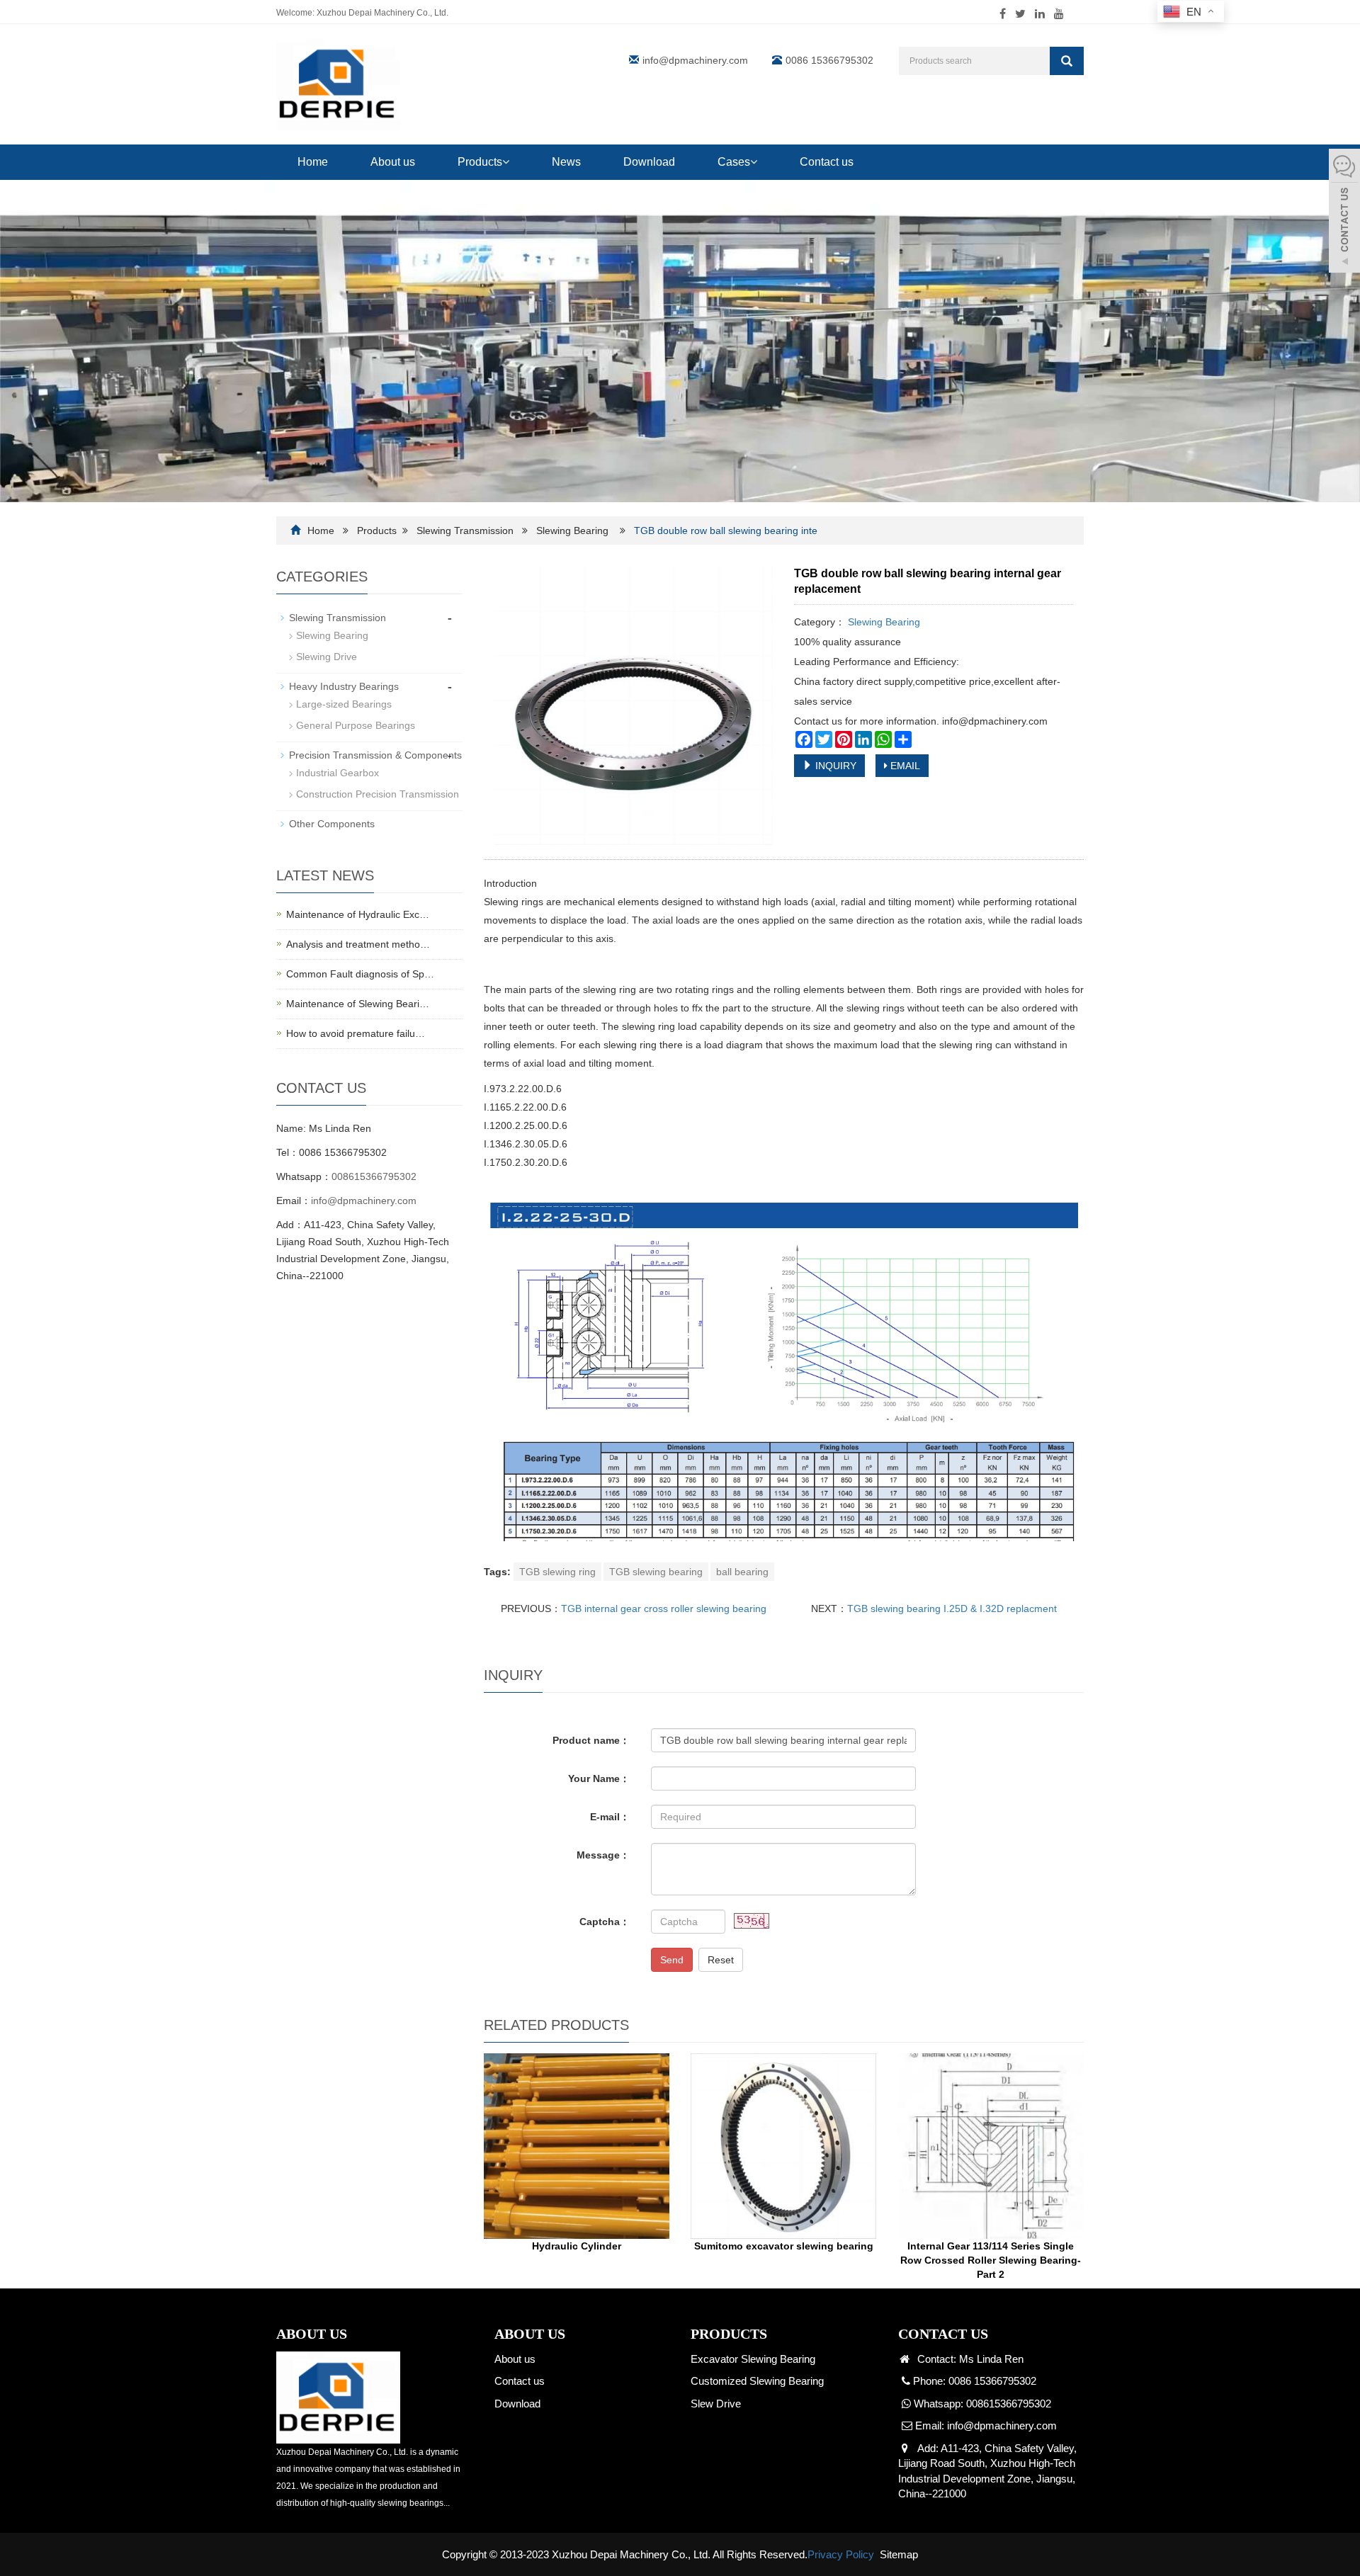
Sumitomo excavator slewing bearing (784, 2246)
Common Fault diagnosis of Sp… (360, 974)
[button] (506, 162)
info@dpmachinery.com (695, 60)
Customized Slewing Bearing (757, 2381)
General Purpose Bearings (356, 725)
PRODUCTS (729, 2334)
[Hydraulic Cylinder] (577, 2146)
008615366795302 (374, 1176)
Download (649, 162)
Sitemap (899, 2554)
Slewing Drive (327, 657)
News (566, 162)
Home (313, 162)
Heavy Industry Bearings (344, 686)
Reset (721, 1960)
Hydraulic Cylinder (577, 2246)
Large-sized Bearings (344, 704)
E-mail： (610, 1817)
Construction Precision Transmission (378, 794)
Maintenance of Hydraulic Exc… (358, 914)
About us (393, 162)
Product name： (591, 1740)
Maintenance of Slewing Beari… (358, 1004)
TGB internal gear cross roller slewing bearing (664, 1608)
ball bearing (742, 1572)
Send (672, 1960)
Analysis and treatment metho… (358, 944)
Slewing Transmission (466, 530)
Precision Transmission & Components (375, 755)
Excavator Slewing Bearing (753, 2359)
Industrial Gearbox (338, 773)
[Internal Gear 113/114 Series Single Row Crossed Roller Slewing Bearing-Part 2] (990, 2146)
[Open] (1344, 212)
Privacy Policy (841, 2554)
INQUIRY (834, 766)
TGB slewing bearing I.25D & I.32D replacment (952, 1608)
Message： (603, 1855)
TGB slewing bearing (656, 1572)
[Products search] (1067, 61)
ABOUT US (530, 2334)
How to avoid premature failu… (356, 1033)
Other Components (332, 824)
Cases (734, 162)
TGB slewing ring (557, 1572)
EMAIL (904, 766)
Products (480, 162)
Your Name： (599, 1778)
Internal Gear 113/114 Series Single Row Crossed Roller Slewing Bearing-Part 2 (991, 2260)
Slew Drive (716, 2404)
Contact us (827, 162)
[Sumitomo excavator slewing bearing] (783, 2146)
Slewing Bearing (572, 530)
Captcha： (605, 1922)
